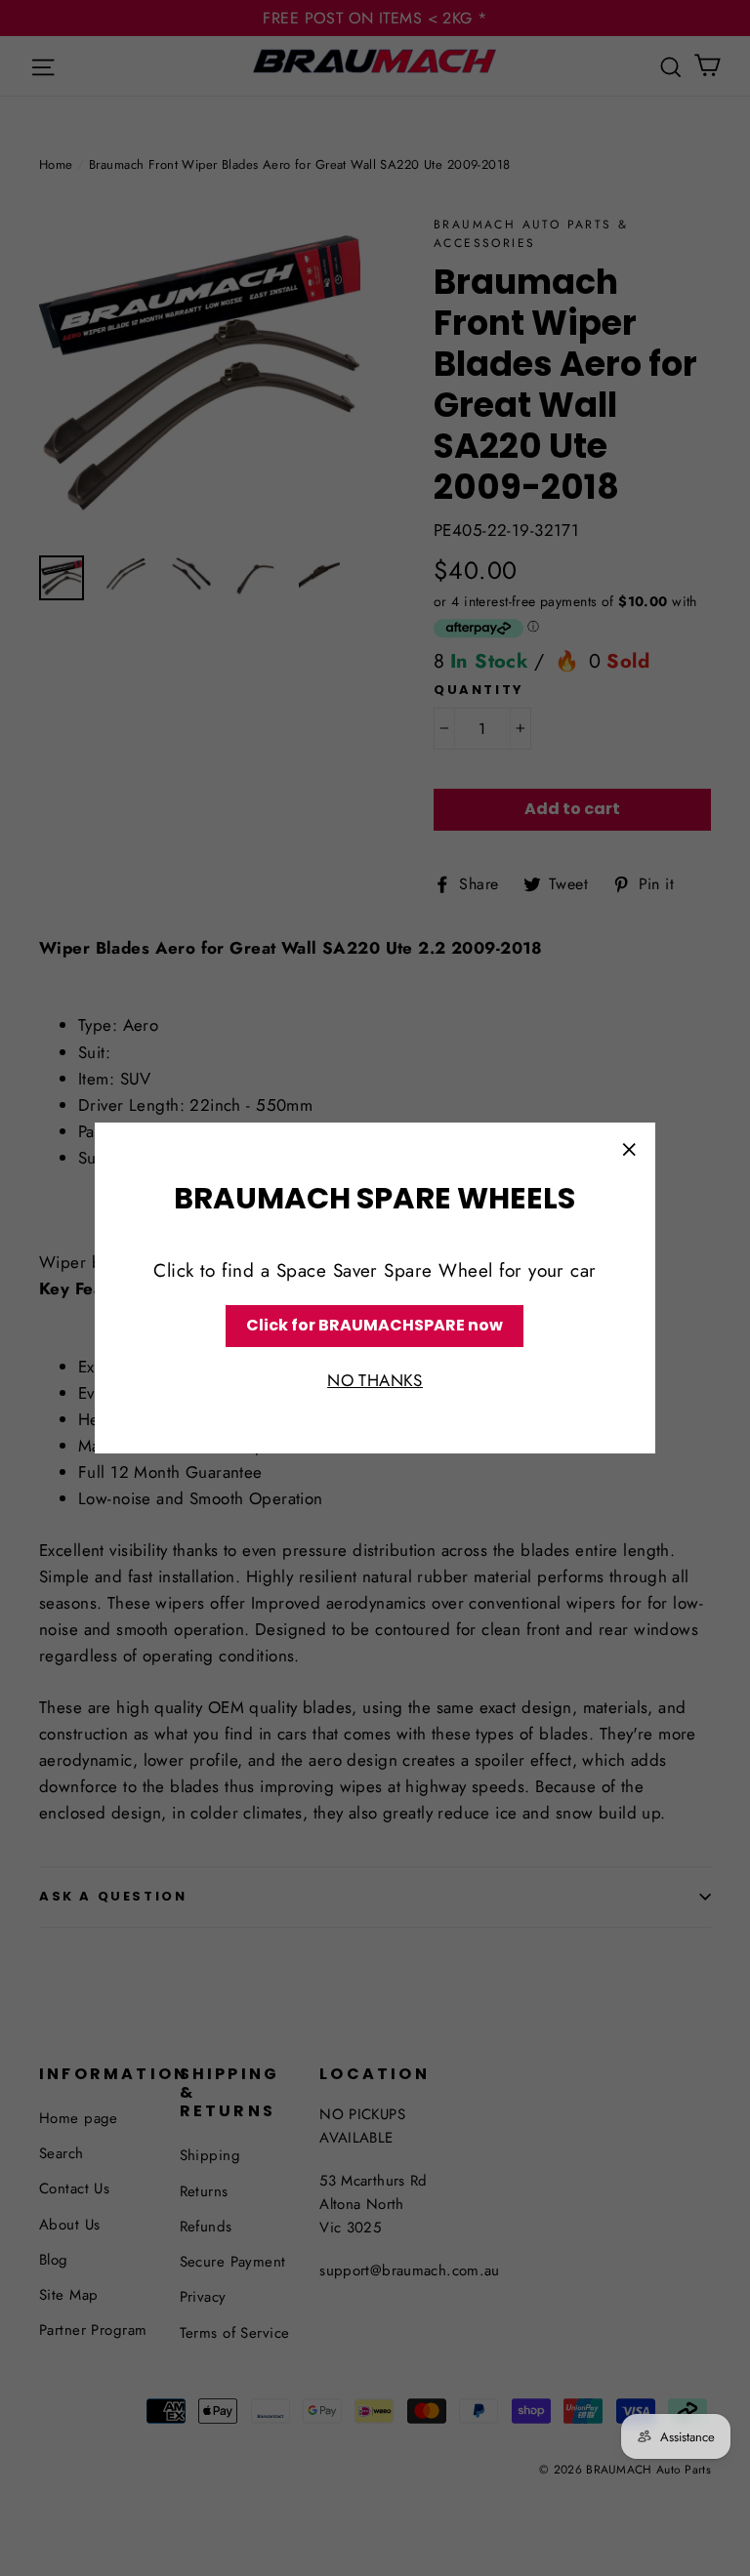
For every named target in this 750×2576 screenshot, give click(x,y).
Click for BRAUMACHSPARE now (375, 1325)
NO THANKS (375, 1380)
